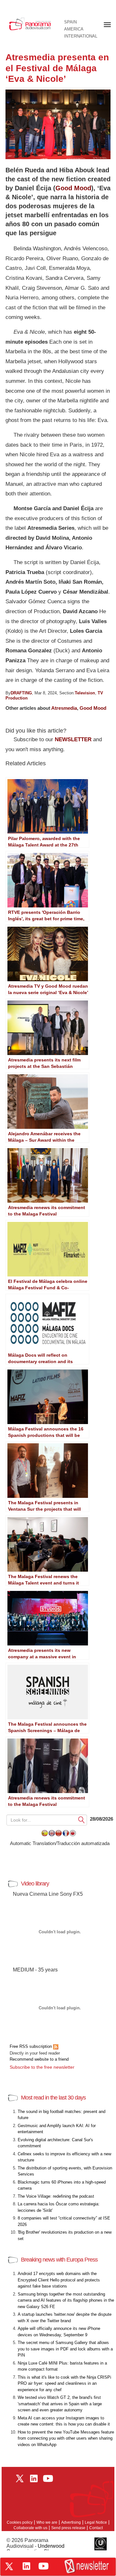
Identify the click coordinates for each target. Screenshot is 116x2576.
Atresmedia (64, 708)
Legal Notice (96, 2522)
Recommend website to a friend (39, 2059)
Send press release (68, 2528)
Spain (70, 22)
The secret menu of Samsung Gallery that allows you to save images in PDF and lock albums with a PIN (65, 2349)
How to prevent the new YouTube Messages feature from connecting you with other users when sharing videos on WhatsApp (66, 2438)
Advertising (71, 2522)
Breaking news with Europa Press (59, 2260)
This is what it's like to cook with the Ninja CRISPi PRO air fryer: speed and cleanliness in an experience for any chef (64, 2383)
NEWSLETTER (73, 739)
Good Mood (73, 188)
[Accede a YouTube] (43, 2566)
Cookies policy (20, 2522)
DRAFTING (21, 693)
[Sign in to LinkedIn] (26, 2566)
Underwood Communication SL (35, 2549)
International (81, 36)
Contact (96, 2528)
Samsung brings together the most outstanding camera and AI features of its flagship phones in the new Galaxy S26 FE (66, 2300)
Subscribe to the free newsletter (42, 2067)
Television (85, 693)
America (74, 29)
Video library (35, 1884)
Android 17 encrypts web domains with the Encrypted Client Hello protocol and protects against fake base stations (59, 2280)
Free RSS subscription (31, 2046)
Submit (82, 1820)
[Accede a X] (9, 2566)
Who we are (47, 2522)
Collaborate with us (30, 2528)
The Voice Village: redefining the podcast (56, 2196)
